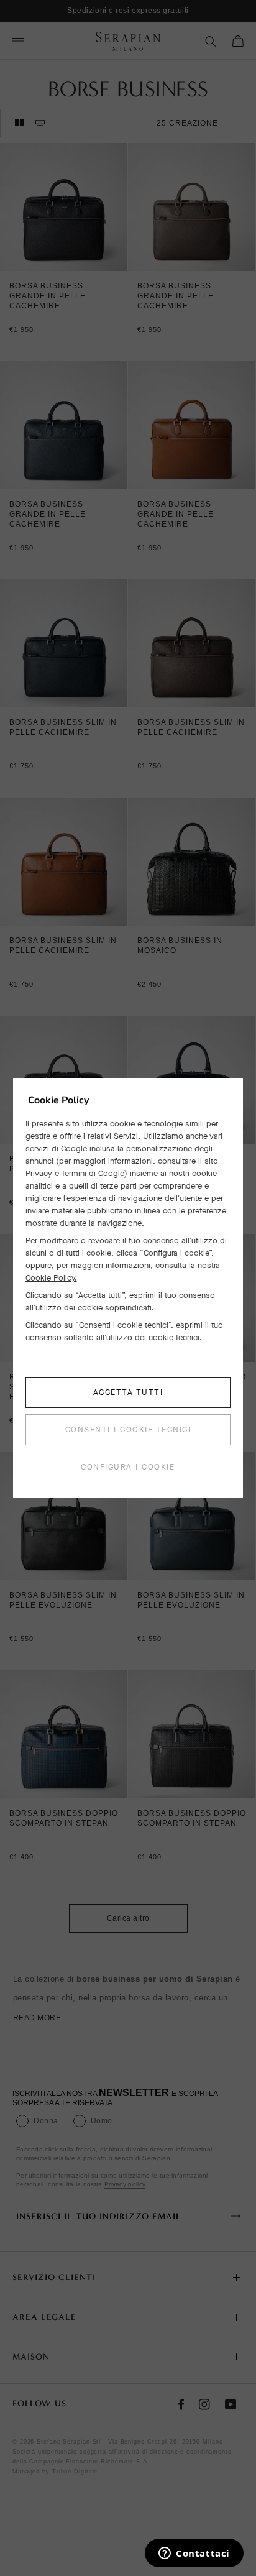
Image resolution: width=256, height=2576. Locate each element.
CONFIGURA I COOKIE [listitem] (128, 1467)
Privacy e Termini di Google (75, 1173)
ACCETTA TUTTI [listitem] (128, 1392)
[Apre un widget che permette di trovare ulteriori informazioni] (194, 2554)
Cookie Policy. (51, 1278)
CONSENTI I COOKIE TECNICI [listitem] (128, 1429)
